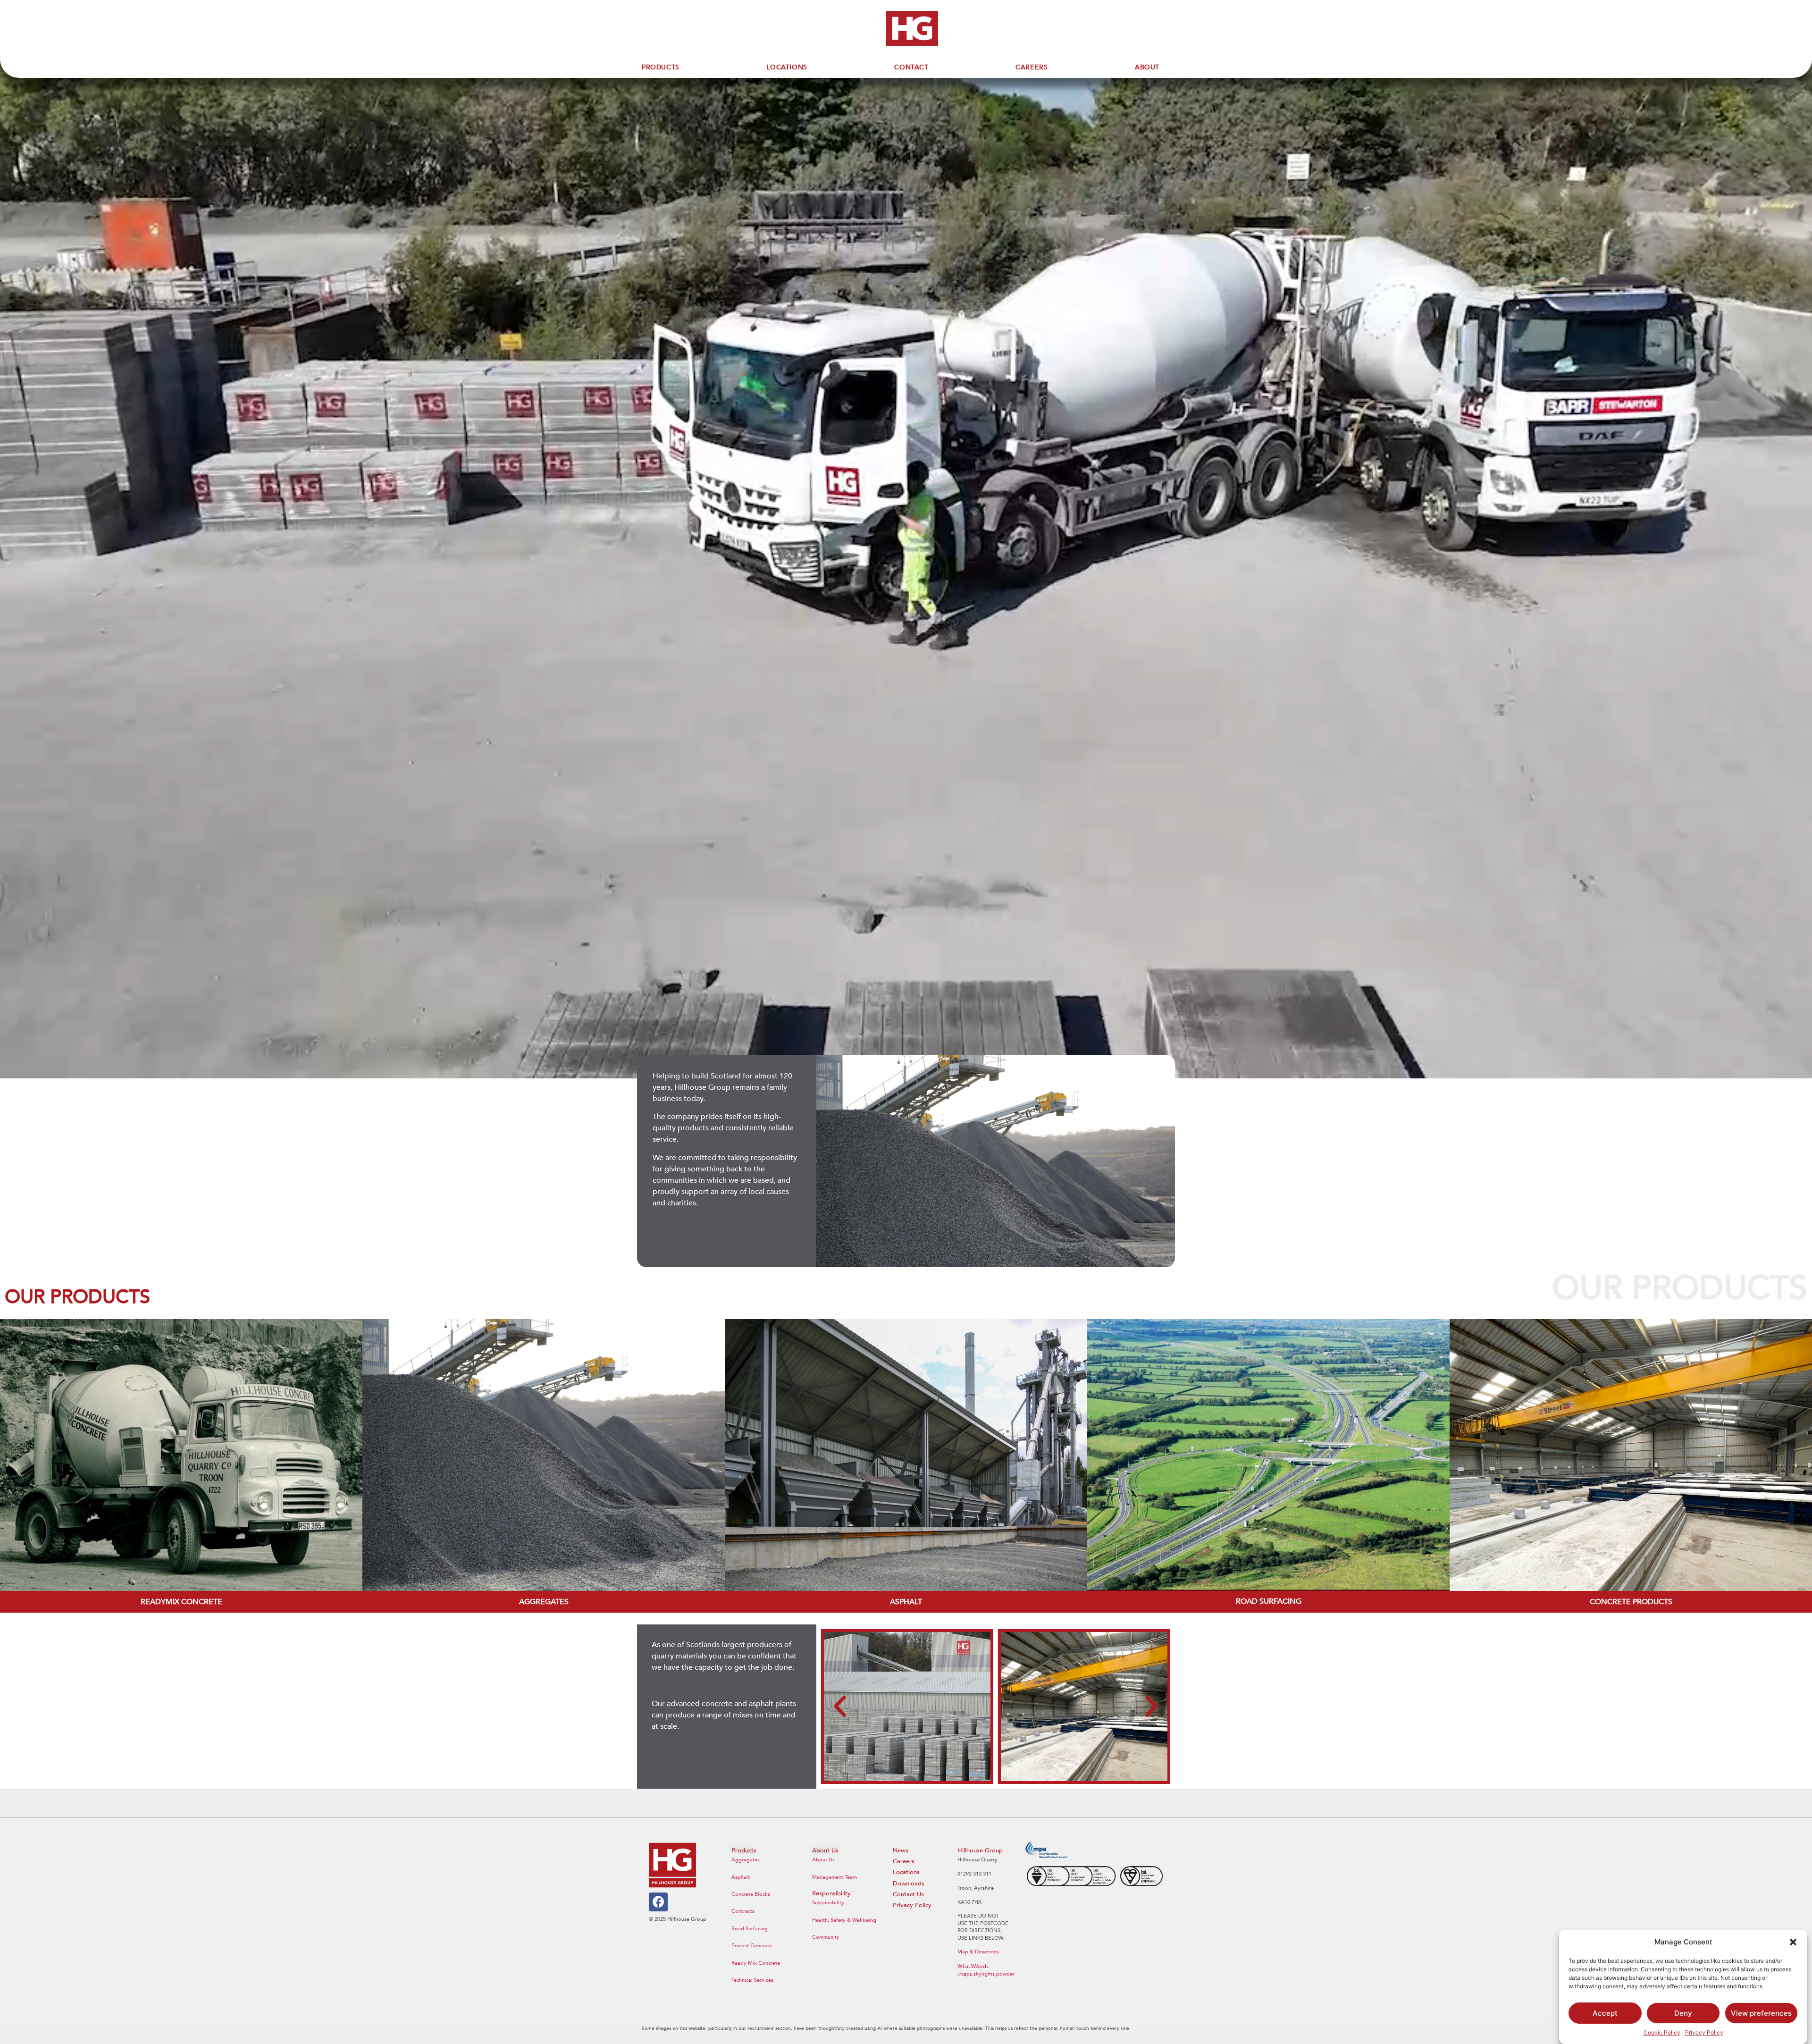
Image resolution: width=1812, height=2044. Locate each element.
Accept (1605, 2013)
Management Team (835, 1877)
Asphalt (741, 1877)
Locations (906, 1872)
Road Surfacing (750, 1929)
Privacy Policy (1704, 2032)
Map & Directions (978, 1952)
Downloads (909, 1884)
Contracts (743, 1911)
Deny (1683, 2013)
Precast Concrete (752, 1946)
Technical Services (752, 1980)
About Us (823, 1860)
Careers (904, 1861)
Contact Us (908, 1894)
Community (826, 1937)
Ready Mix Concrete (756, 1963)
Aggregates (746, 1860)
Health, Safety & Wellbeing (844, 1920)
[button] (1793, 1942)
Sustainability (828, 1903)
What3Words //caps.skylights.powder (986, 1970)
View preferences (1761, 2013)
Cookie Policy (1662, 2032)
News (901, 1851)
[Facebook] (658, 1902)
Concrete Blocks (751, 1894)
